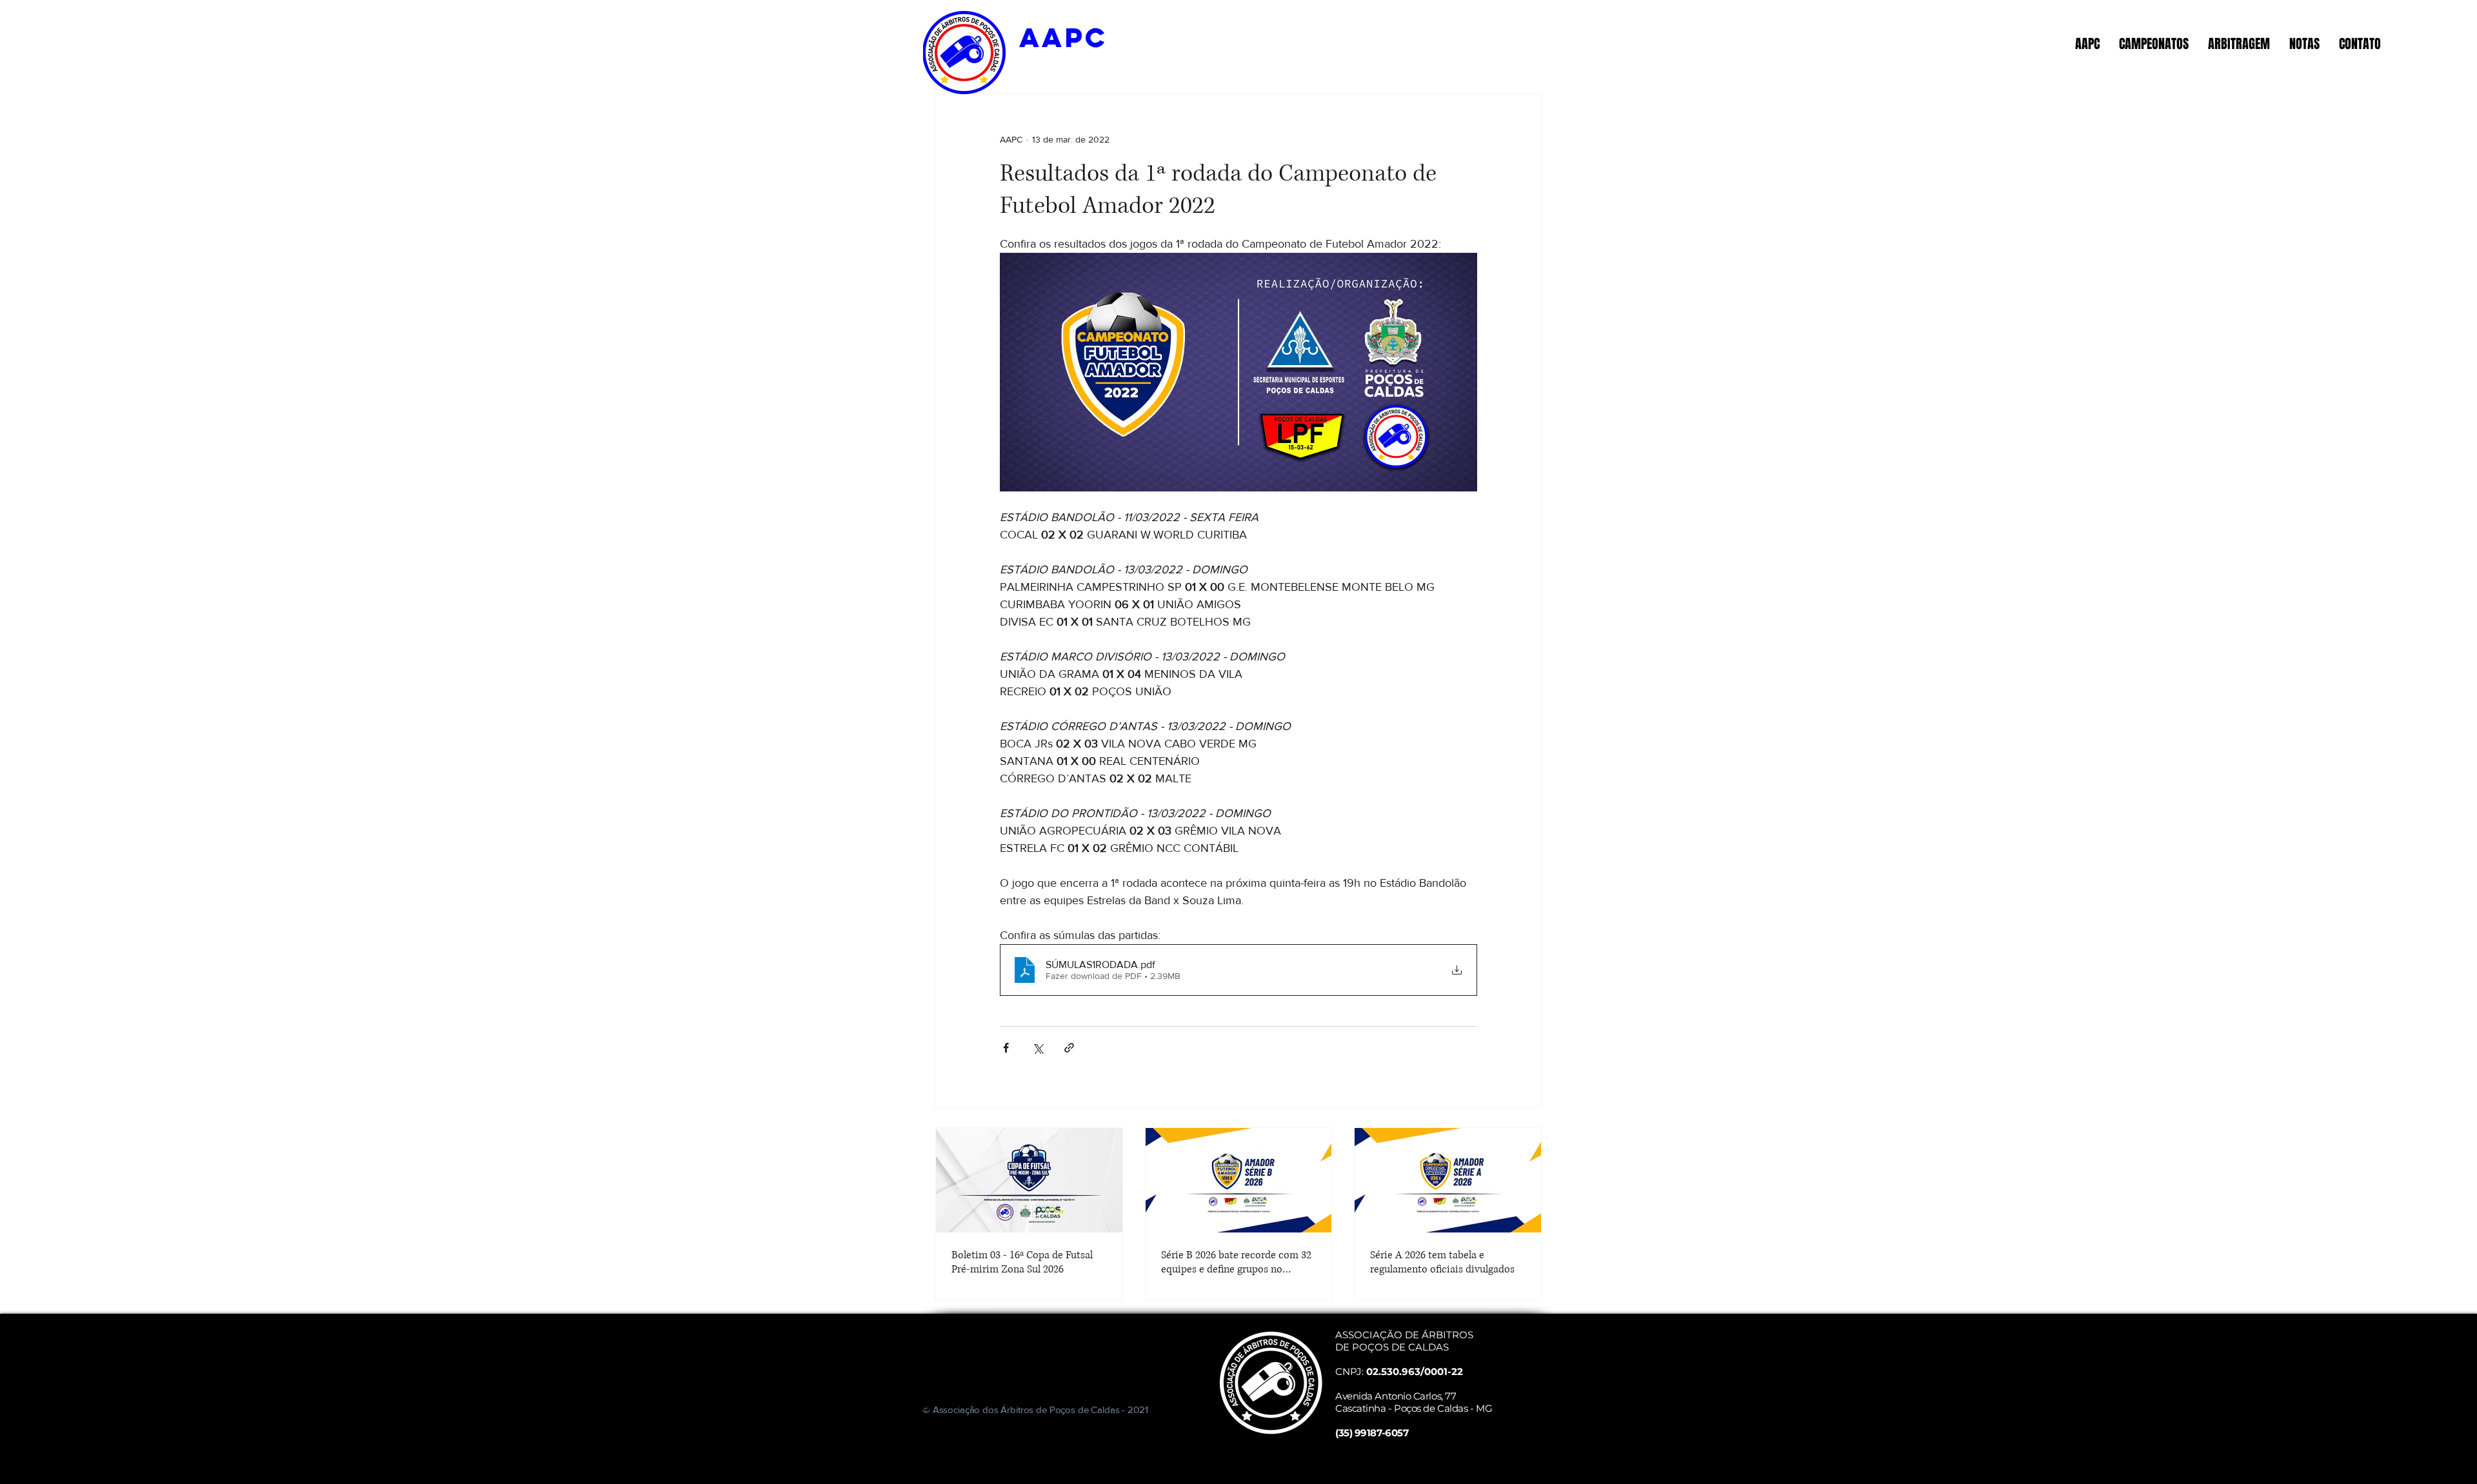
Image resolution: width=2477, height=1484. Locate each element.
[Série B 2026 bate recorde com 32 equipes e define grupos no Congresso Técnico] (1239, 1180)
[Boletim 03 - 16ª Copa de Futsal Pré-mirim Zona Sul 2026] (1029, 1180)
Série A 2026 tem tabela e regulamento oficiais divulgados (1442, 1262)
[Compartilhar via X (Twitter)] (1038, 1048)
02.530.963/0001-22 (1415, 1371)
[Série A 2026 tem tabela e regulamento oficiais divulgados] (1448, 1180)
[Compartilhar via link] (1069, 1048)
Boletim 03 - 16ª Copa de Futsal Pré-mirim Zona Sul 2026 (1022, 1262)
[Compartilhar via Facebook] (1006, 1048)
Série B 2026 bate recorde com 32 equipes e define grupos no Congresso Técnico (1236, 1262)
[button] (2087, 44)
